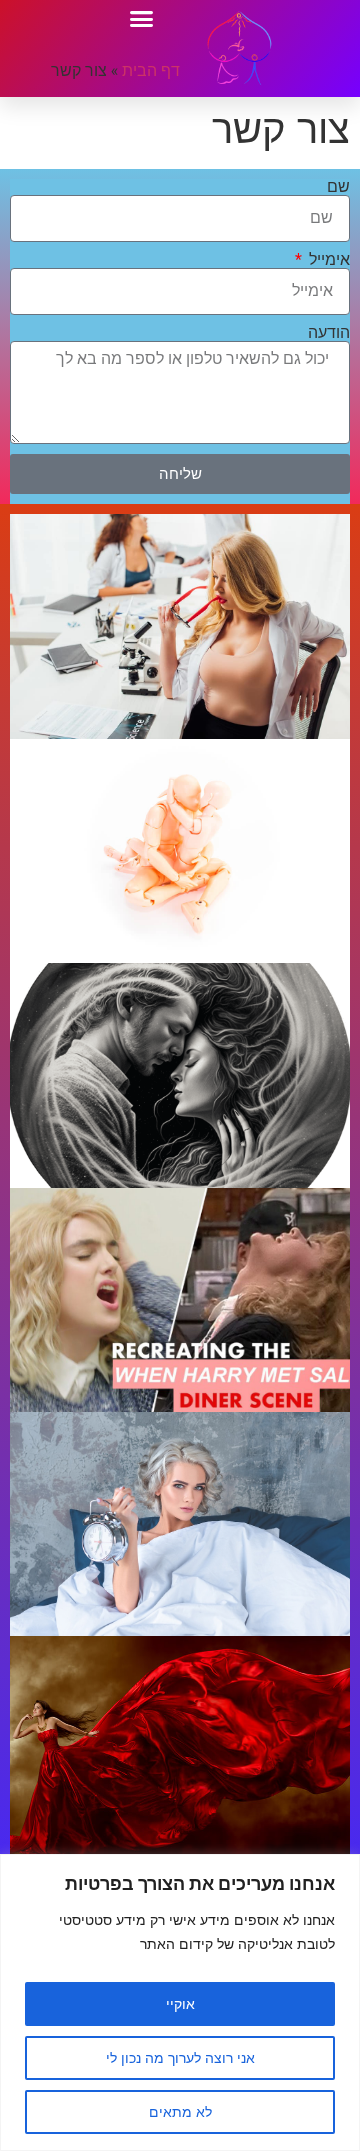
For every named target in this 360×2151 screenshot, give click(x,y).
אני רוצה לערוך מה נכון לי (180, 2057)
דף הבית (151, 69)
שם (338, 187)
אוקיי (180, 2003)
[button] (142, 19)
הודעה (329, 333)
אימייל (327, 260)
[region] (180, 2002)
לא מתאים (180, 2111)
